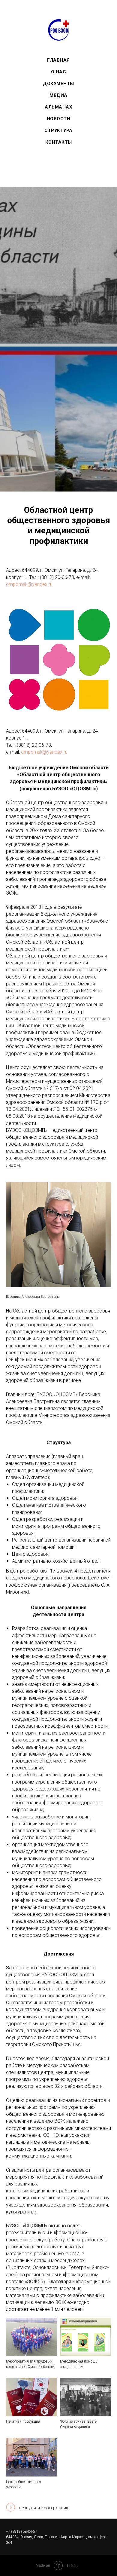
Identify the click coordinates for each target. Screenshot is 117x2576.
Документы (58, 84)
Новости (59, 119)
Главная (58, 60)
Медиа (58, 95)
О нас (59, 72)
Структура (58, 130)
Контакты (59, 142)
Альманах (58, 107)
